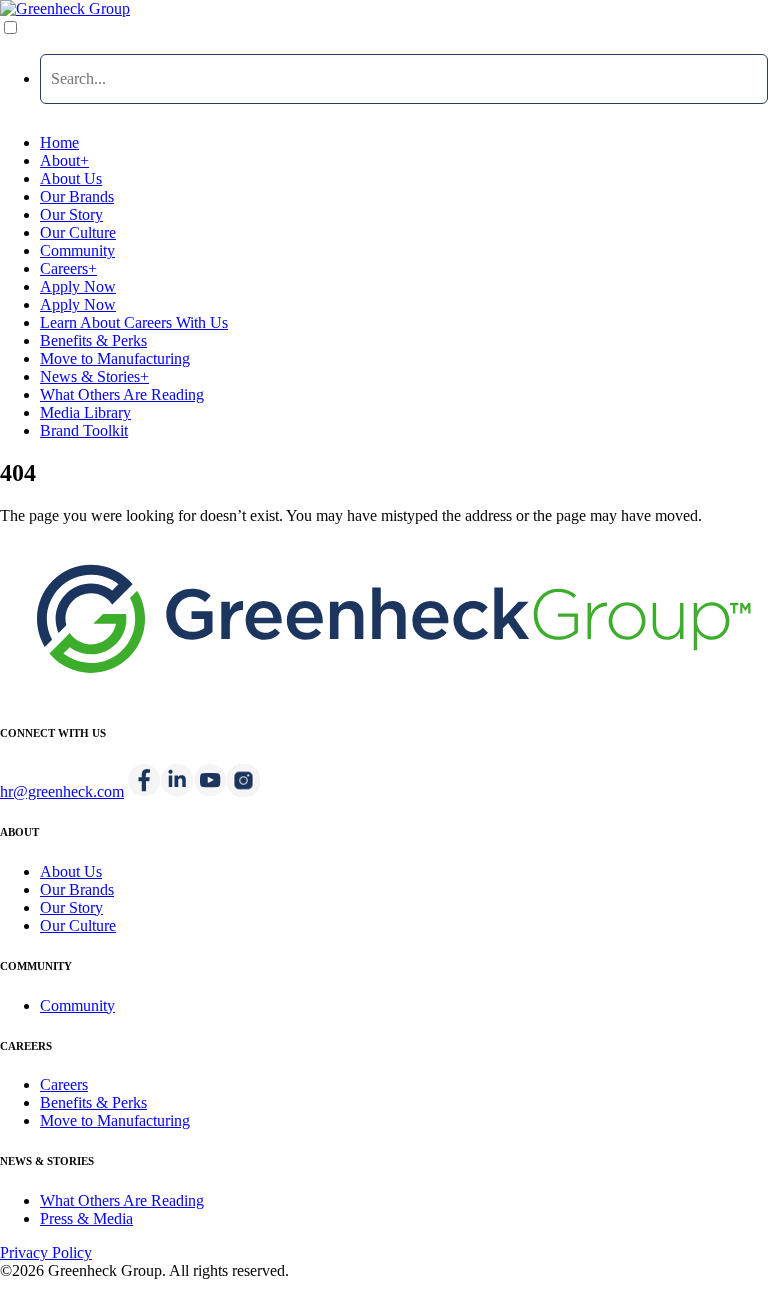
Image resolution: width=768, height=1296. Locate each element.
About (64, 160)
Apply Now (78, 286)
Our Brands (77, 196)
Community (77, 250)
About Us (71, 178)
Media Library (85, 412)
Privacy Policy (46, 1252)
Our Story (71, 214)
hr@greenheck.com (62, 791)
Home (59, 142)
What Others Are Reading (122, 394)
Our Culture (78, 232)
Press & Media (86, 1218)
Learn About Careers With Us (134, 322)
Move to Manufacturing (115, 358)
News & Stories (94, 376)
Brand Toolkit (84, 430)
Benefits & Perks (93, 340)
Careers (68, 268)
